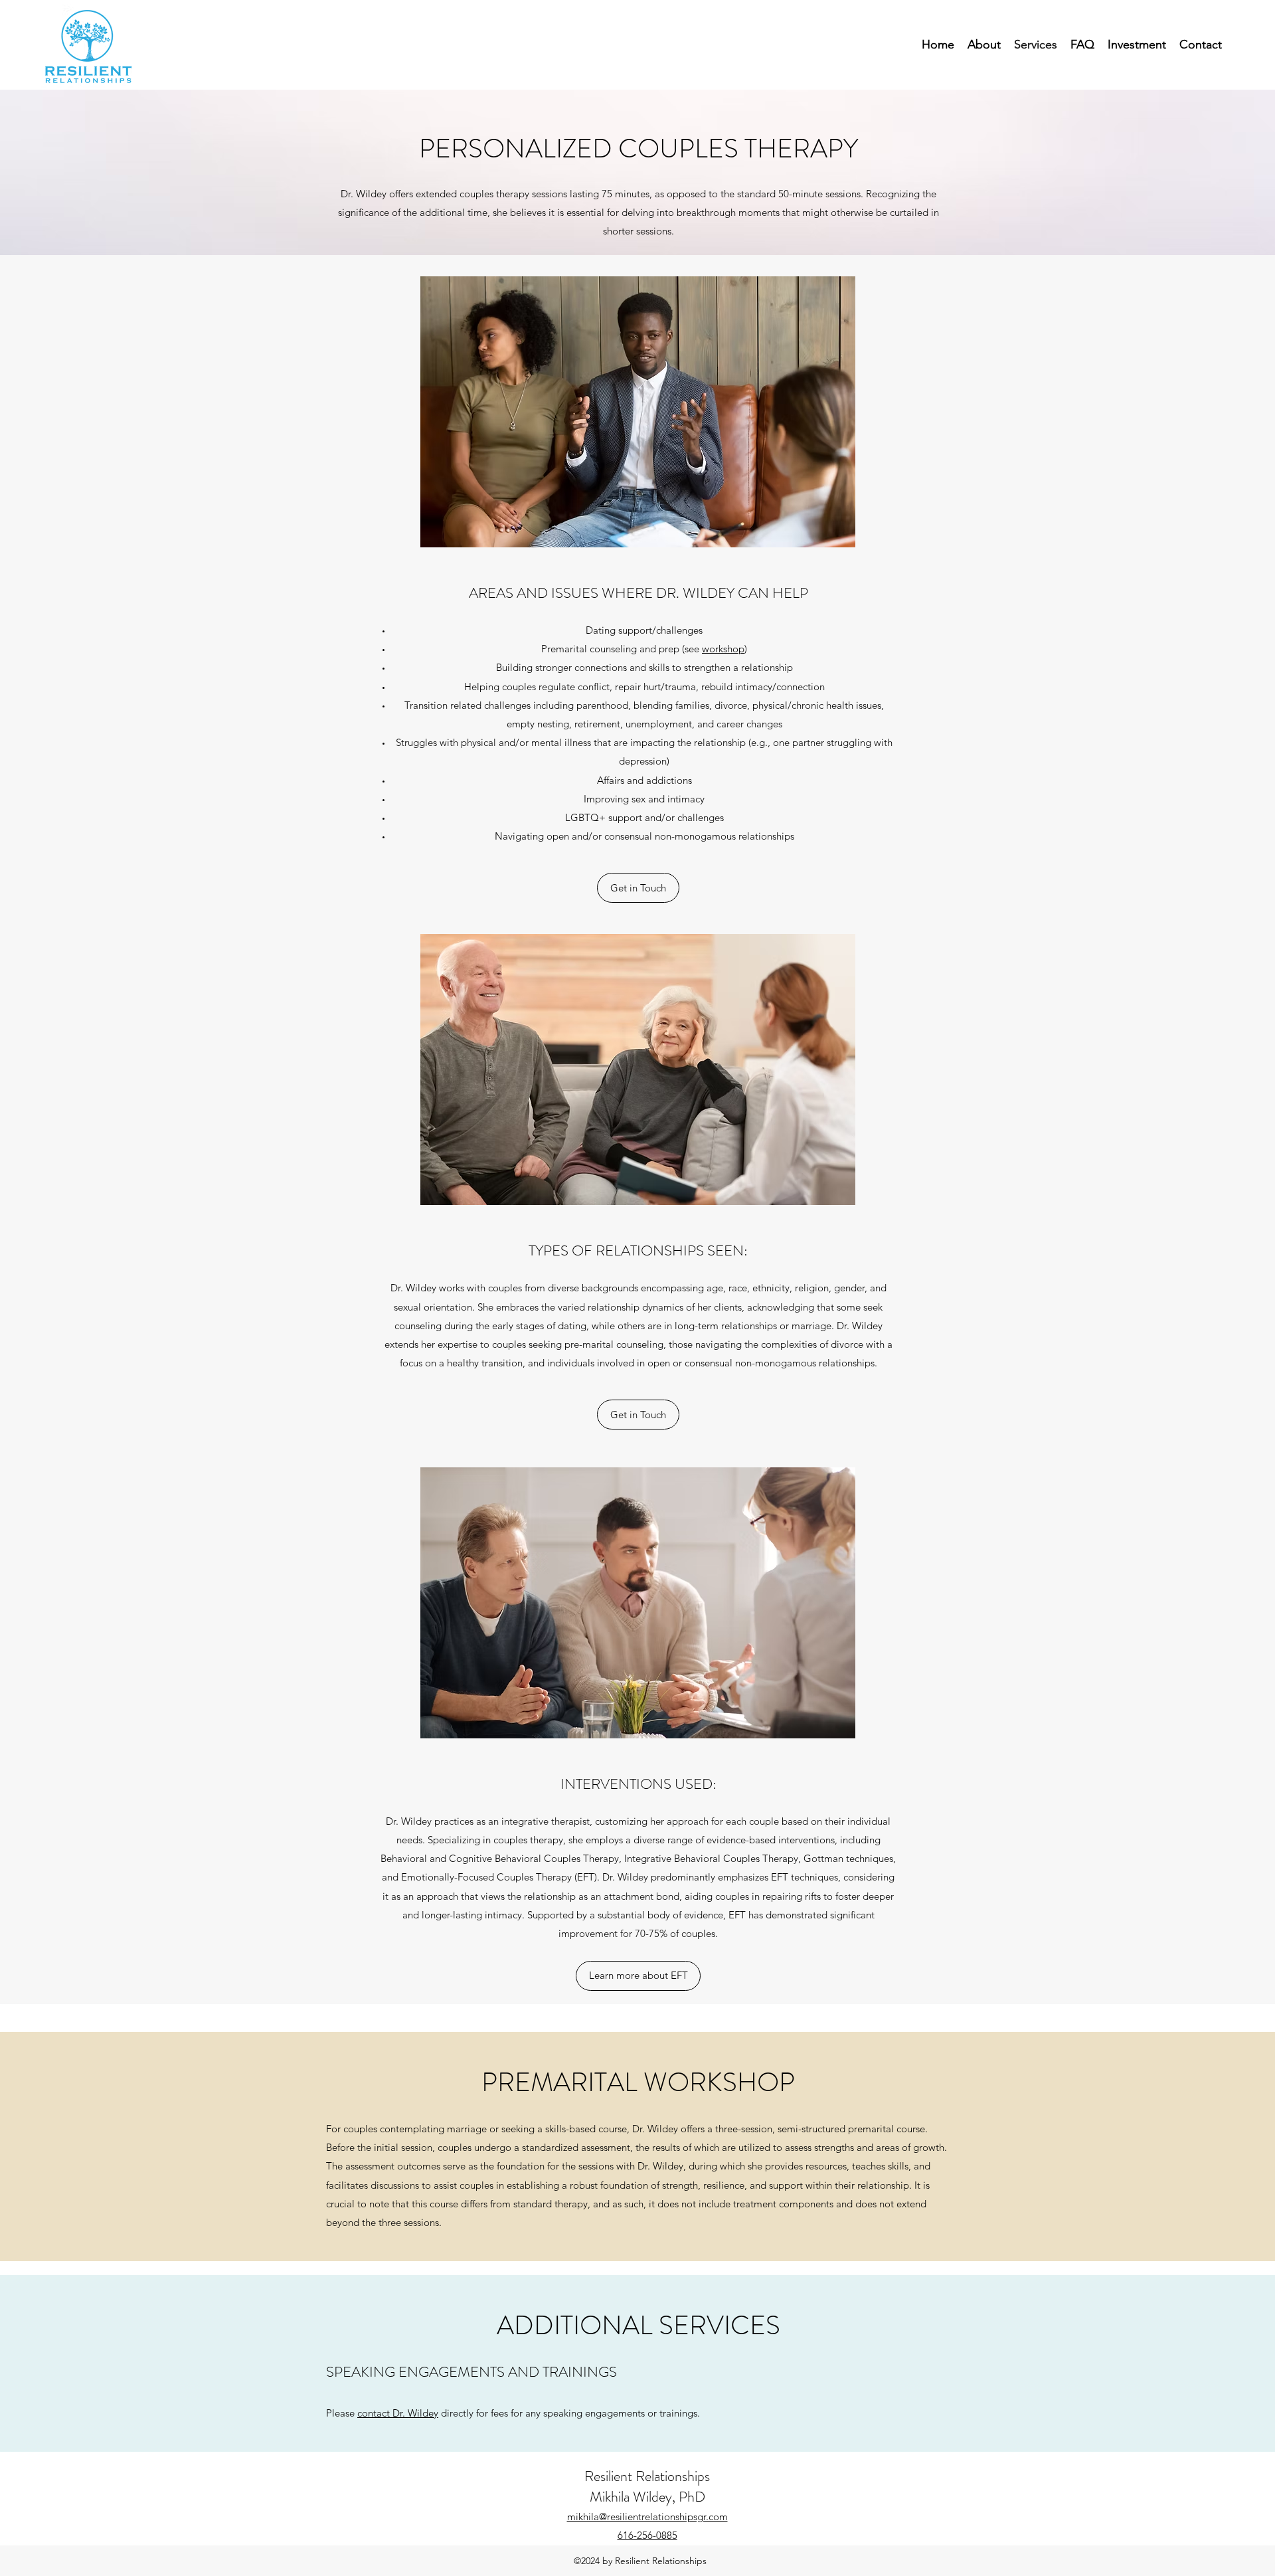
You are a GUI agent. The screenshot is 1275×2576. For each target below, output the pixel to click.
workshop (723, 649)
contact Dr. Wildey (398, 2413)
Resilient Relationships (647, 2476)
